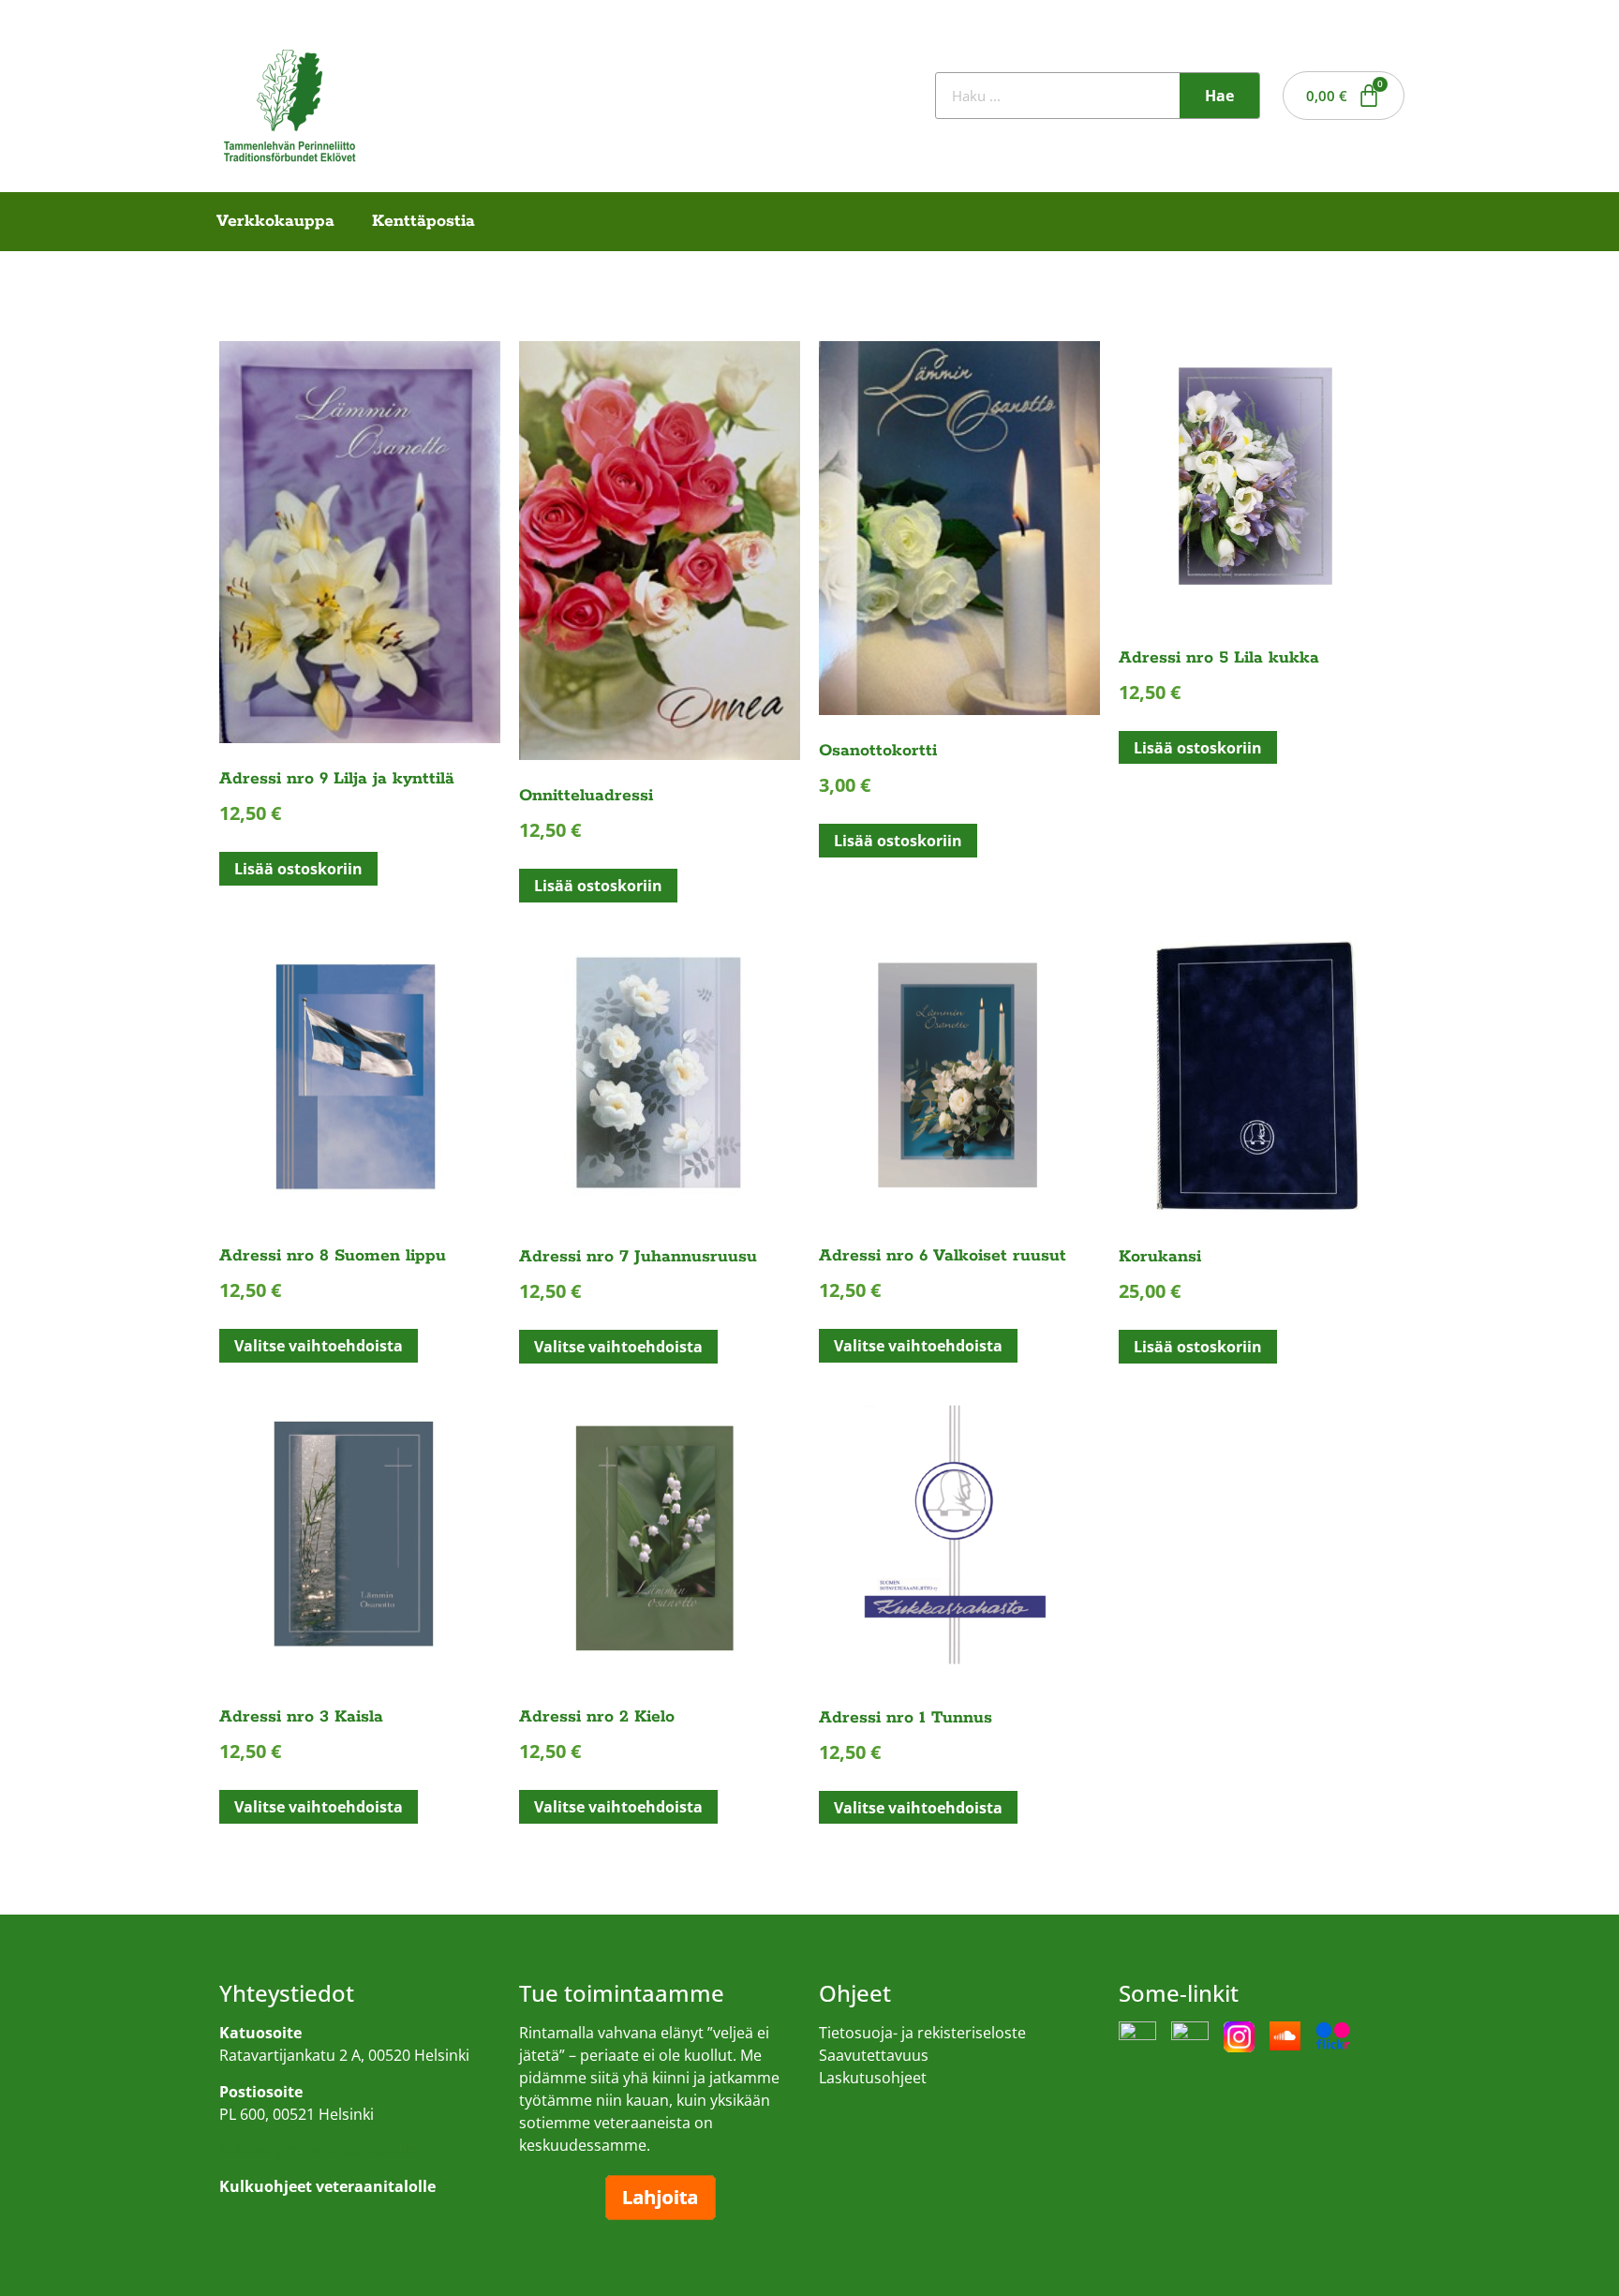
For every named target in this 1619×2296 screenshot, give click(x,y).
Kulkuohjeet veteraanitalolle (318, 2150)
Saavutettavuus (874, 2055)
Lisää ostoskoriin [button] (298, 869)
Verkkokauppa (275, 221)
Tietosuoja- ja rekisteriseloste (922, 2033)
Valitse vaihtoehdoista (319, 1346)
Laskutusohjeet (873, 2078)
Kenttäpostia (423, 221)
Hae (1219, 96)
